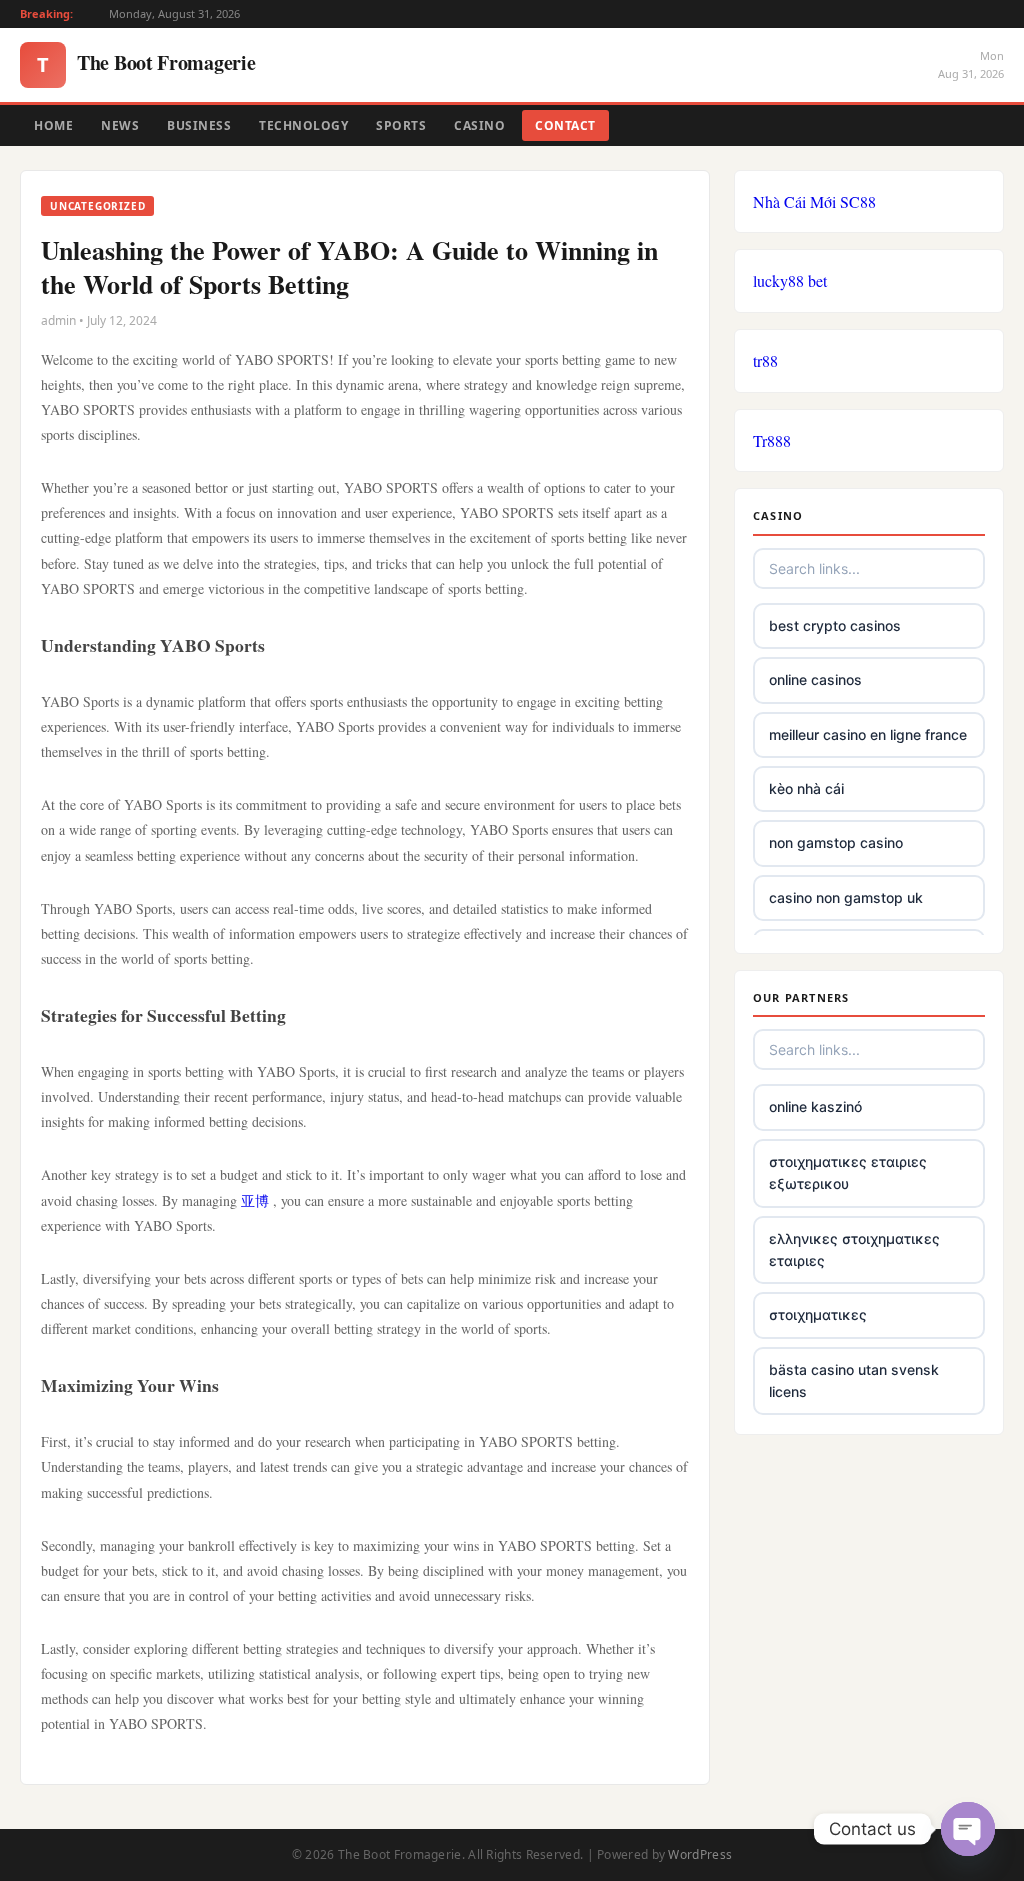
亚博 (255, 1200)
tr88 (765, 360)
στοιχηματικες (818, 1314)
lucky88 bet (790, 280)
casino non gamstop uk (846, 897)
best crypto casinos (835, 625)
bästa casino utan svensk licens (854, 1380)
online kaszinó (815, 1106)
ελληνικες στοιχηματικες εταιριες (854, 1249)
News (120, 125)
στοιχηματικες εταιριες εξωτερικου (848, 1172)
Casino (479, 125)
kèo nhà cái (806, 788)
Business (199, 125)
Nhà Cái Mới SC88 (814, 201)
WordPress (700, 1854)
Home (53, 125)
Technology (303, 125)
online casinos (815, 679)
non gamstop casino (836, 842)
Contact (565, 125)
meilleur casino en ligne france (868, 734)
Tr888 (772, 440)
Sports (401, 125)
